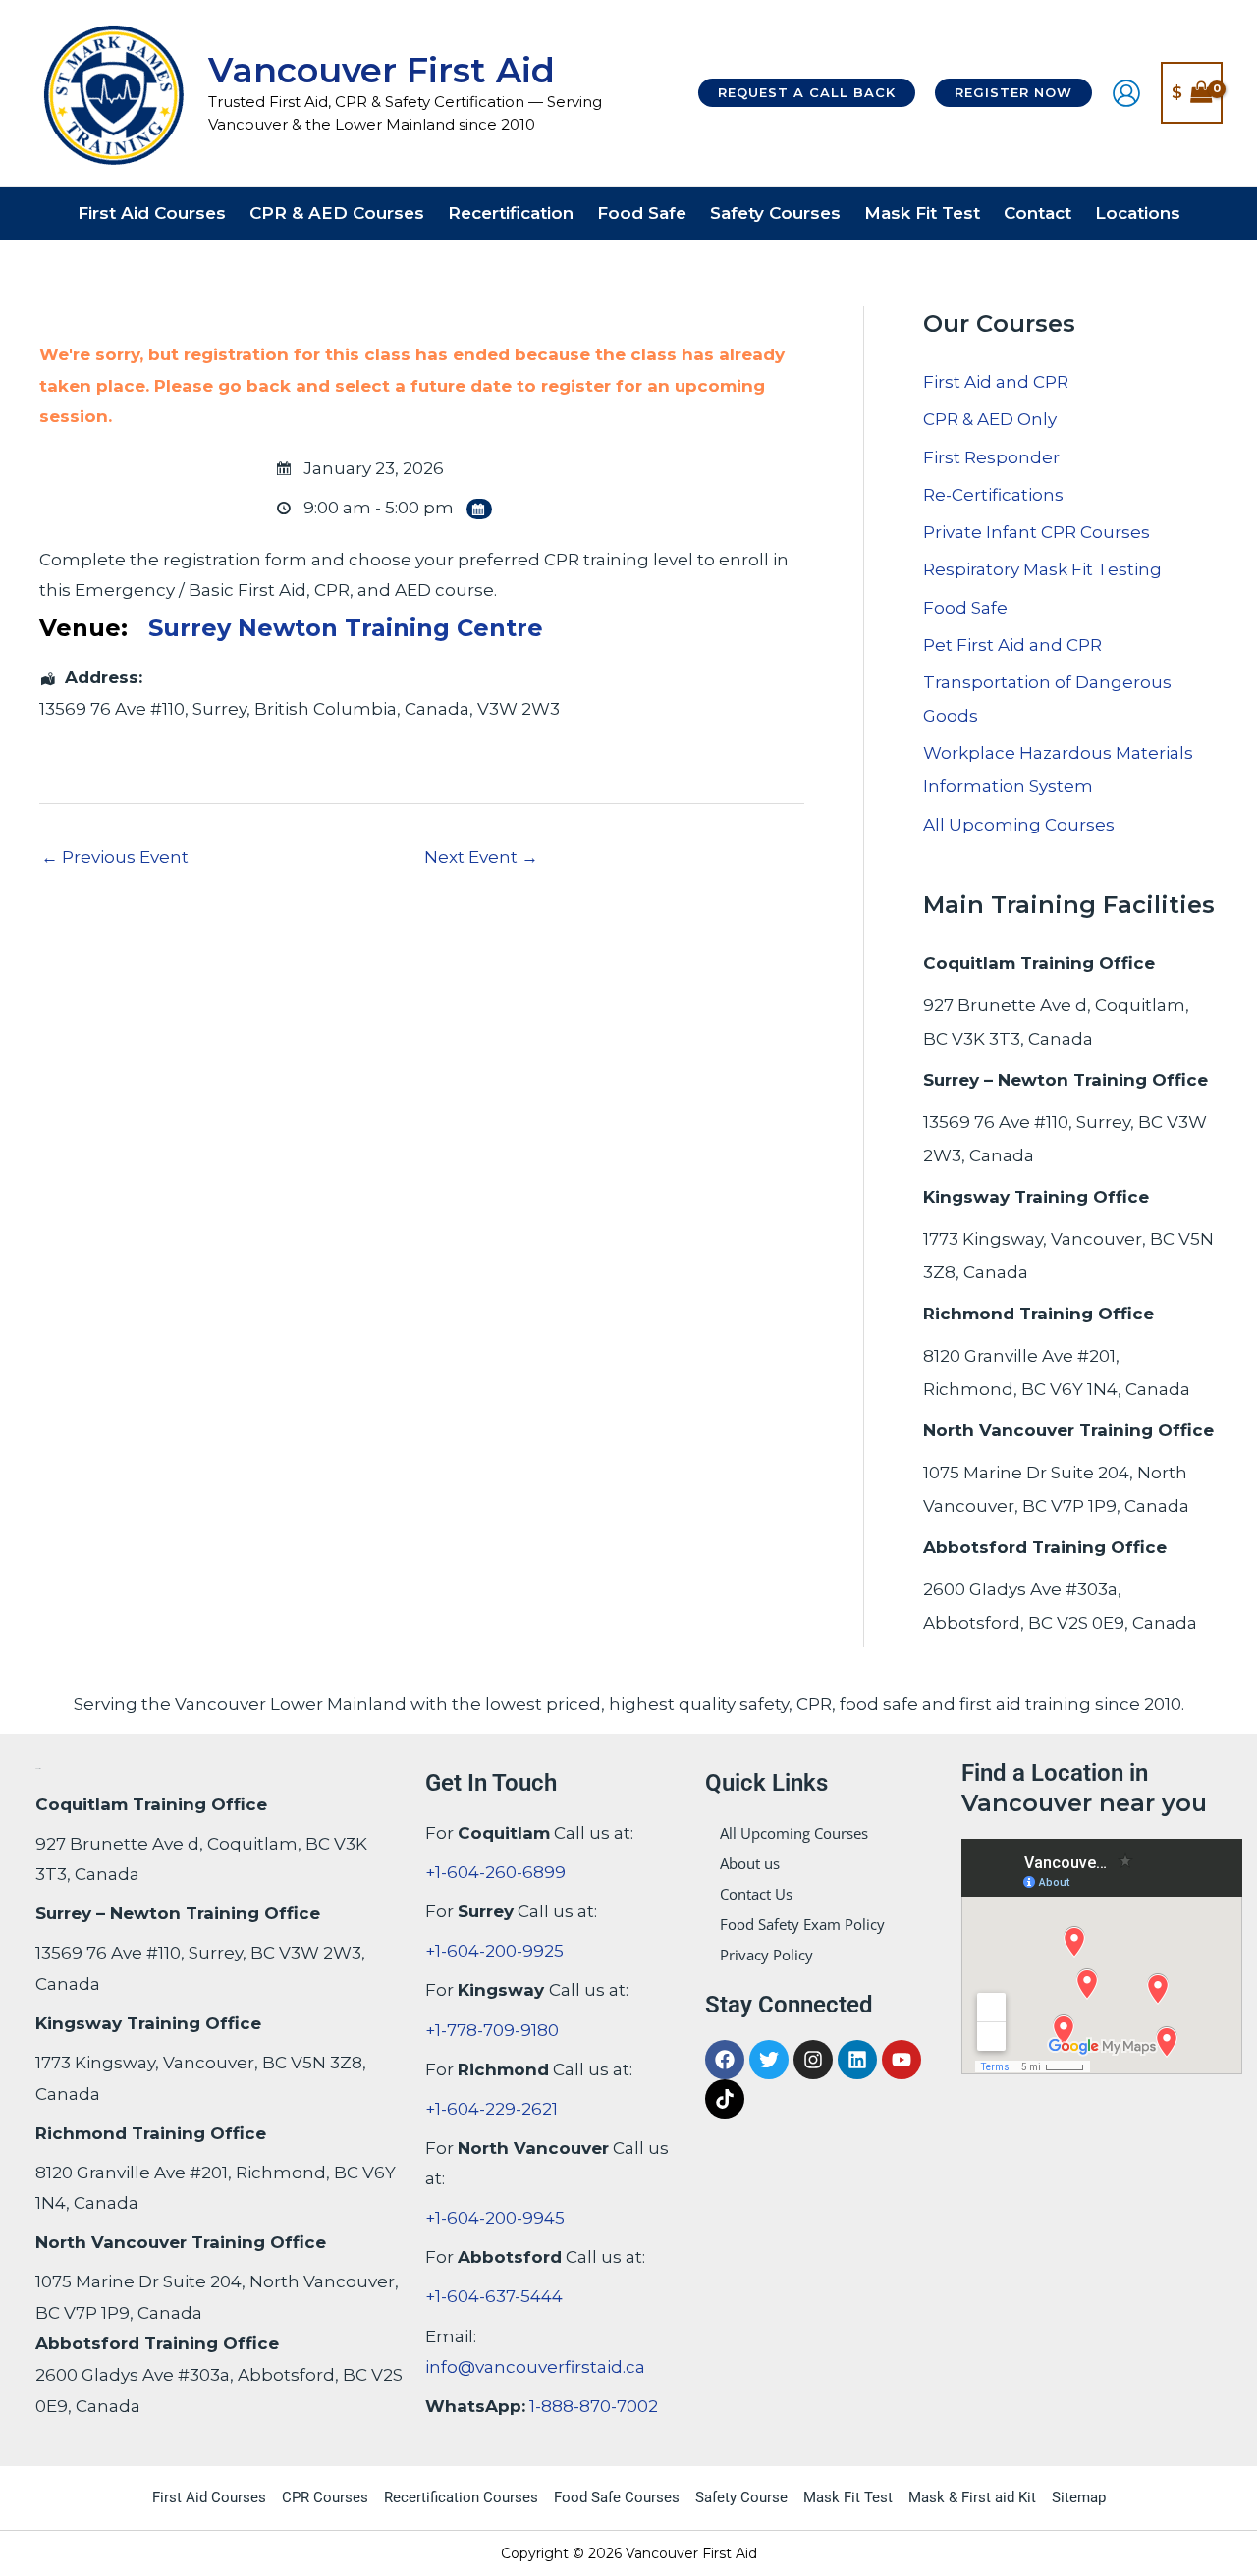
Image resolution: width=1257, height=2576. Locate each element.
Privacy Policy (766, 1955)
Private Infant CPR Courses (1037, 532)
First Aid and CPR (996, 382)
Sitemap (1079, 2497)
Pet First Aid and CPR (1012, 645)
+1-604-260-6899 (495, 1872)
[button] (807, 93)
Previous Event (115, 857)
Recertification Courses (461, 2497)
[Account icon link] (1126, 93)
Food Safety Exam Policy (802, 1924)
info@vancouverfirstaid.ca (535, 2367)
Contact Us (756, 1894)
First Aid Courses (209, 2497)
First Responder (991, 457)
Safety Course (741, 2497)
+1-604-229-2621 (492, 2109)
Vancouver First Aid (382, 70)
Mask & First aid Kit (972, 2497)
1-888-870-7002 (594, 2406)
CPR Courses (325, 2497)
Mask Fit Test (848, 2497)
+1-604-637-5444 (494, 2296)
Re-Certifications (993, 495)
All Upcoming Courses (1019, 825)
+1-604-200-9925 (494, 1951)
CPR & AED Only (990, 419)
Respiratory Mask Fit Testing (1042, 569)
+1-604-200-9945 (495, 2218)
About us (750, 1863)
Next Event (481, 857)
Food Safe (965, 608)
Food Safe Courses (617, 2497)
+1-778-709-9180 (492, 2030)
